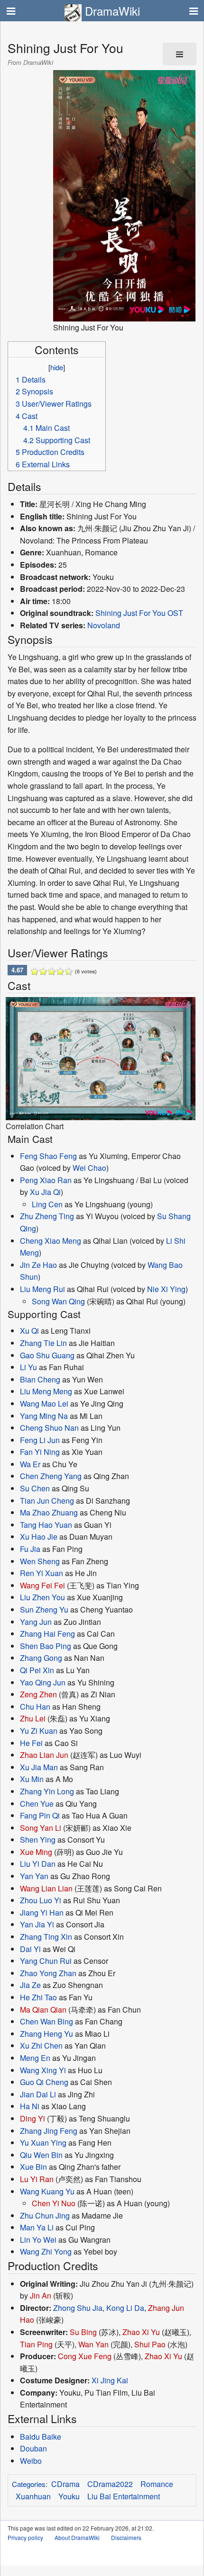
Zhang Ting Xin (46, 1937)
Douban (33, 2448)
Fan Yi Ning (40, 1452)
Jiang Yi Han (42, 1912)
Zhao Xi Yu (141, 2332)
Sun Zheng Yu (44, 1609)
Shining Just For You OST (139, 613)
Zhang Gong (41, 1658)
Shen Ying (38, 1840)
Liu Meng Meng (46, 1391)
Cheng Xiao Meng (51, 1241)
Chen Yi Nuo (54, 2203)
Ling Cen (47, 1204)
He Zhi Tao (38, 1997)
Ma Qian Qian (43, 2010)
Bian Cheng (40, 1379)
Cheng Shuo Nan (49, 1428)
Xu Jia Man (39, 1767)
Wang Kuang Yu (47, 2191)
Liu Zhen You (42, 1597)
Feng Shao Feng (48, 1156)
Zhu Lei (33, 1718)
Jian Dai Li (38, 2094)
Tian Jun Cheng (47, 1501)
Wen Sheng (40, 1561)
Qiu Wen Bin (41, 2155)
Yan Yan (34, 1876)
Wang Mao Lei (44, 1404)
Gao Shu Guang (47, 1355)
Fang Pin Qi (40, 1815)
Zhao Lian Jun (44, 1755)
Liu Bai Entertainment (124, 2496)
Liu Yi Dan (38, 1864)
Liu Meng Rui (42, 1289)
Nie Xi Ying (166, 1289)
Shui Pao (150, 2344)
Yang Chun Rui (46, 1961)
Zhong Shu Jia (78, 2308)
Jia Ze (30, 1985)
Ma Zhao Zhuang (49, 1512)
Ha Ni (30, 2106)
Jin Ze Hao (38, 1265)
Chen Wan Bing (46, 2021)
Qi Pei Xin (37, 1670)
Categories (29, 2484)
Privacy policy (25, 2537)
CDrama (65, 2484)
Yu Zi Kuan (39, 1731)
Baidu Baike (41, 2437)
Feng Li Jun (40, 1440)
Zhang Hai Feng (47, 1634)
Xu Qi (29, 1331)
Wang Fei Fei (42, 1585)
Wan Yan (93, 2344)
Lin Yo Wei (38, 2240)
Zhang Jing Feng (49, 2131)
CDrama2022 (110, 2484)
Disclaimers (126, 2537)
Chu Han (35, 1707)
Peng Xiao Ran (46, 1180)
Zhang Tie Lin (43, 1343)
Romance (157, 2484)
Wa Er (30, 1464)
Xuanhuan (33, 2496)
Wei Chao (89, 1168)
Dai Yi (30, 1949)
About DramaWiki (77, 2537)
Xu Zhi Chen (41, 2046)
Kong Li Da (125, 2308)
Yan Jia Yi (37, 1924)
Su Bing (83, 2332)
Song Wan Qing (58, 1301)
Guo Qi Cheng (44, 2082)
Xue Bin (33, 2167)
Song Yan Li (41, 1828)
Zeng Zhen (38, 1694)
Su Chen (35, 1488)
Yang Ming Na (44, 1416)
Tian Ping (36, 2344)
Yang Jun (36, 1622)
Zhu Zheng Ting (47, 1216)
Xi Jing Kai (110, 2380)
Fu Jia (30, 1549)
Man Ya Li (37, 2227)
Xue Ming (36, 1852)
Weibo (31, 2461)
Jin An (41, 2295)
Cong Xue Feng (85, 2356)
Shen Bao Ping (46, 1646)
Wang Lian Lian (46, 1888)
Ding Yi (32, 2118)
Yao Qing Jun (43, 1682)
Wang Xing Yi (43, 2070)
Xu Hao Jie (39, 1537)
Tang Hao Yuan (46, 1525)
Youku (69, 2496)
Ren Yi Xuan (42, 1573)
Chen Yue (37, 1804)
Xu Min (32, 1779)
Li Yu (28, 1367)
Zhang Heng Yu (46, 2034)
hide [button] (57, 367)
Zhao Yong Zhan (48, 1973)
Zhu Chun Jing (45, 2215)
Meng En (35, 2058)
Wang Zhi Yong (46, 2251)
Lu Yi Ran (37, 2179)
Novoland (104, 625)
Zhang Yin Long (47, 1791)
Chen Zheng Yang (51, 1476)
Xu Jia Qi (45, 1192)
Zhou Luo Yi (41, 1900)
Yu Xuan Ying (43, 2143)
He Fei (31, 1743)
